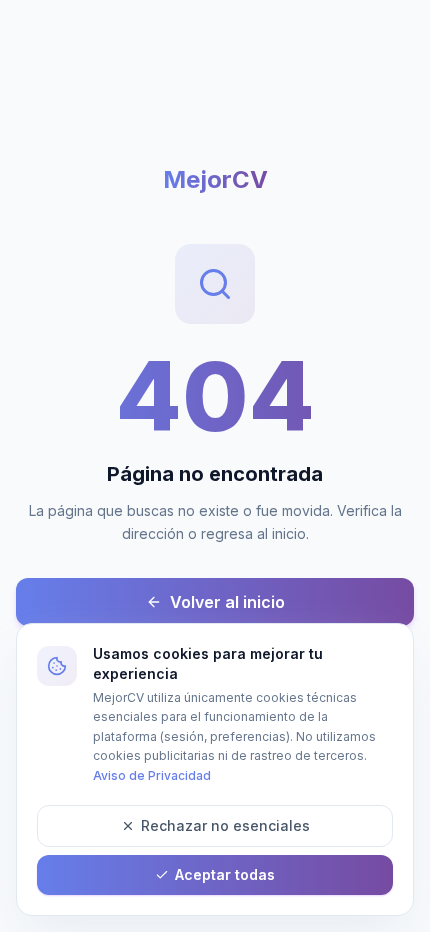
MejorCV (215, 179)
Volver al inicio (227, 602)
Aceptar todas (225, 874)
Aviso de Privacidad (152, 775)
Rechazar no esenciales (225, 825)
